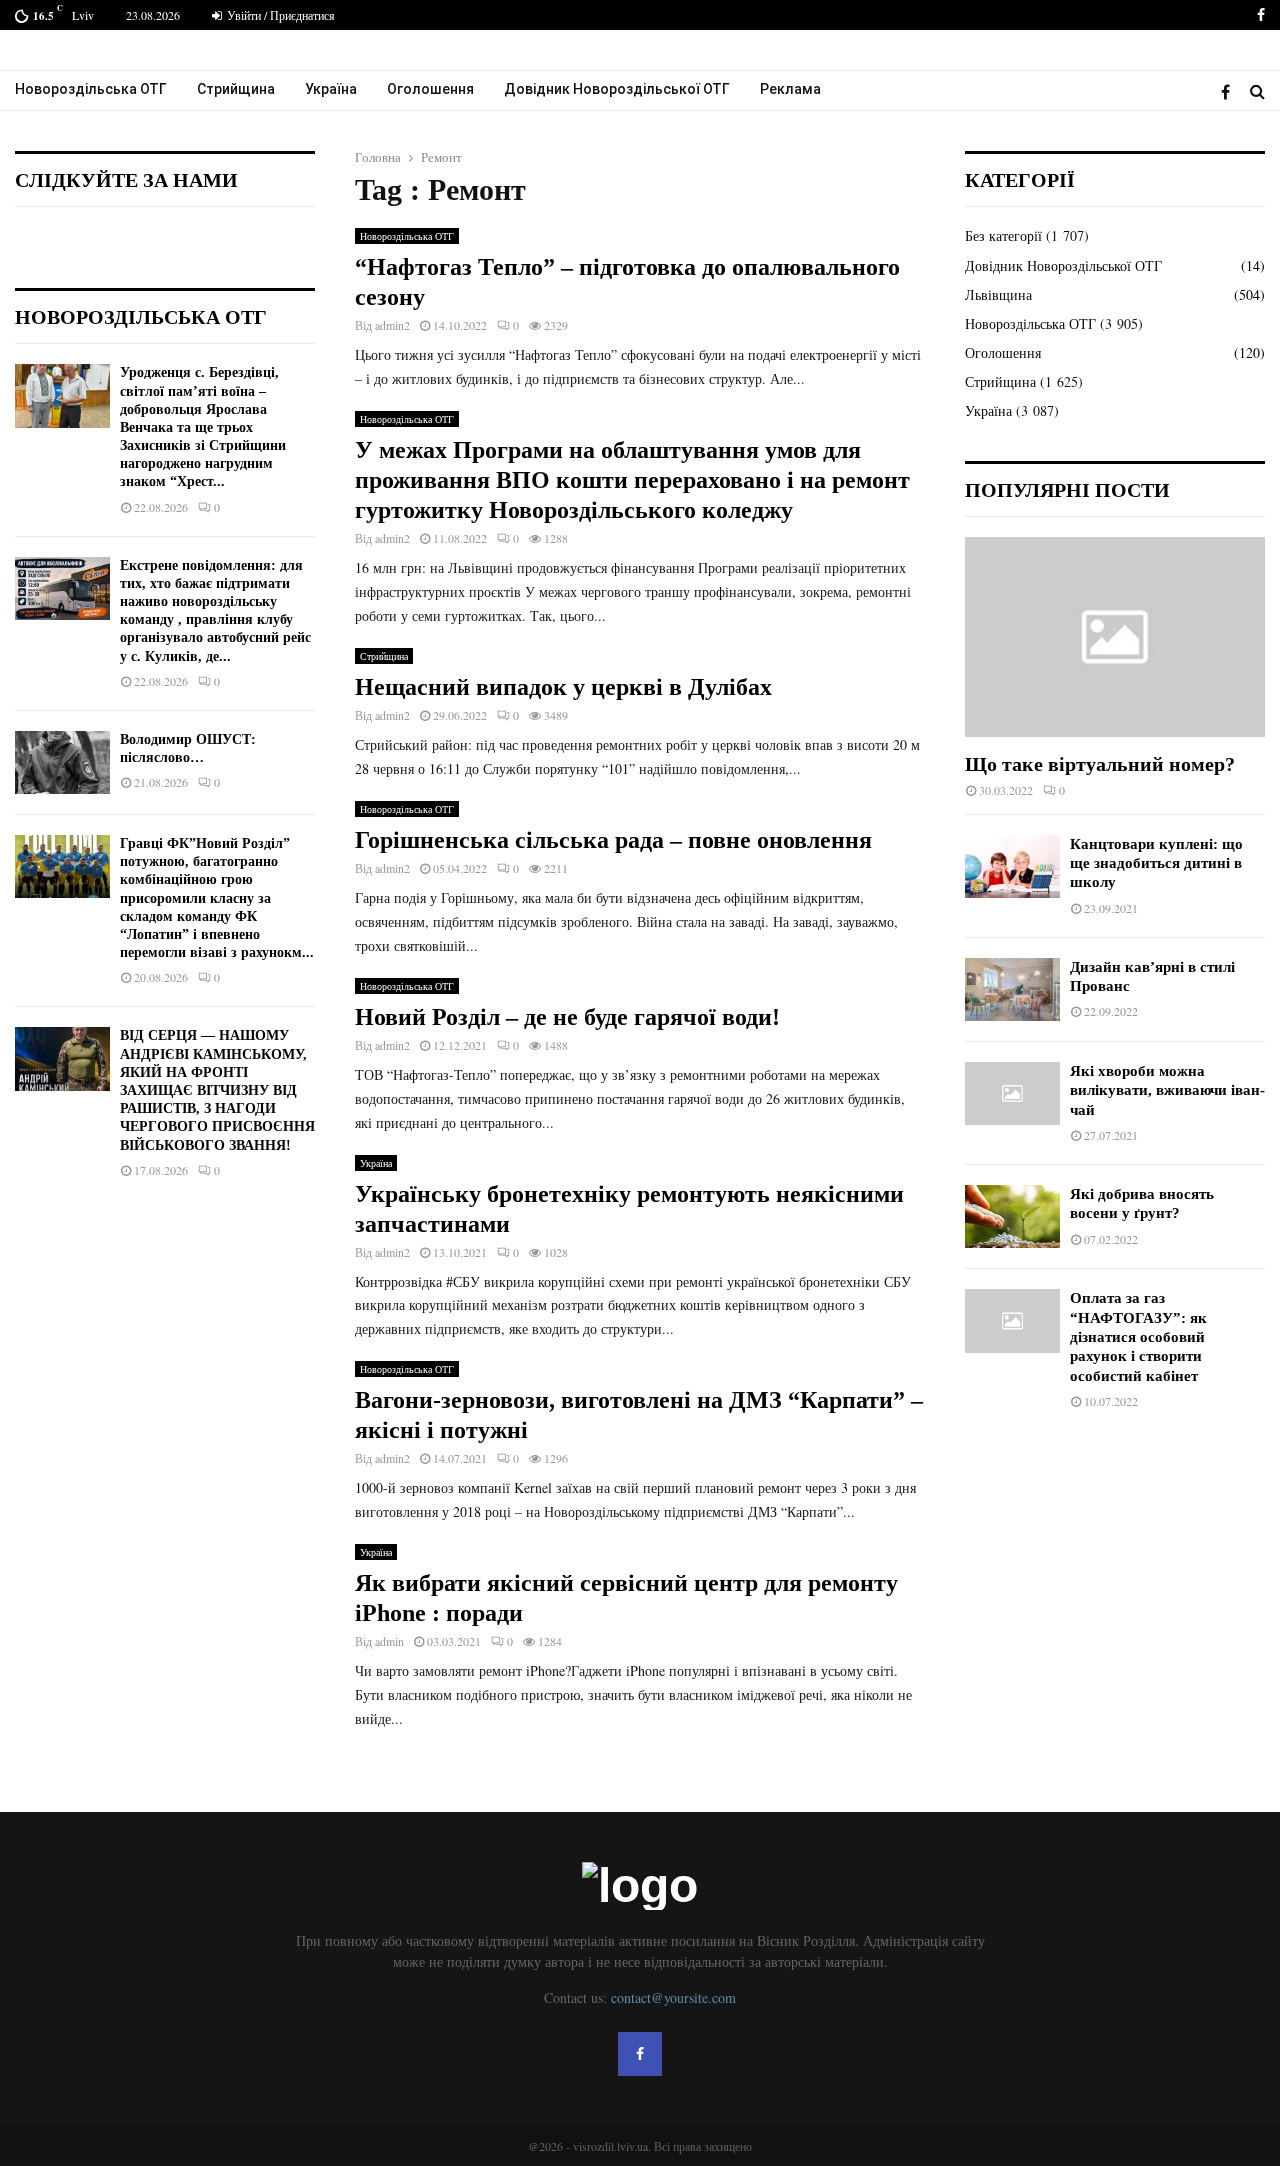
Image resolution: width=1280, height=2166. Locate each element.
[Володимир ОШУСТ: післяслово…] (62, 762)
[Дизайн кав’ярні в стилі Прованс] (1012, 989)
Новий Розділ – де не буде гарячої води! (567, 1017)
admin (389, 1641)
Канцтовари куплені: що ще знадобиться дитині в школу (1156, 863)
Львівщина (998, 294)
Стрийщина (236, 89)
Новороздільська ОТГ (91, 89)
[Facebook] (1230, 91)
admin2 (392, 325)
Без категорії (1003, 235)
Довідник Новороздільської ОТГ (617, 89)
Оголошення (430, 89)
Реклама (790, 89)
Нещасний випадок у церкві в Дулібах (563, 687)
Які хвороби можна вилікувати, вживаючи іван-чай (1167, 1090)
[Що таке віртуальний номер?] (1115, 637)
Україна (331, 89)
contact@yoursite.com (673, 1997)
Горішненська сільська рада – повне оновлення (613, 840)
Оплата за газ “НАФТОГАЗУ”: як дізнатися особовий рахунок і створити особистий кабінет (1138, 1336)
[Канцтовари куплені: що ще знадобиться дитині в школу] (1012, 866)
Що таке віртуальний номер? (1100, 764)
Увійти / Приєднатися (279, 15)
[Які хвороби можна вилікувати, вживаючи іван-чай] (1012, 1093)
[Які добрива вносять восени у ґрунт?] (1012, 1216)
